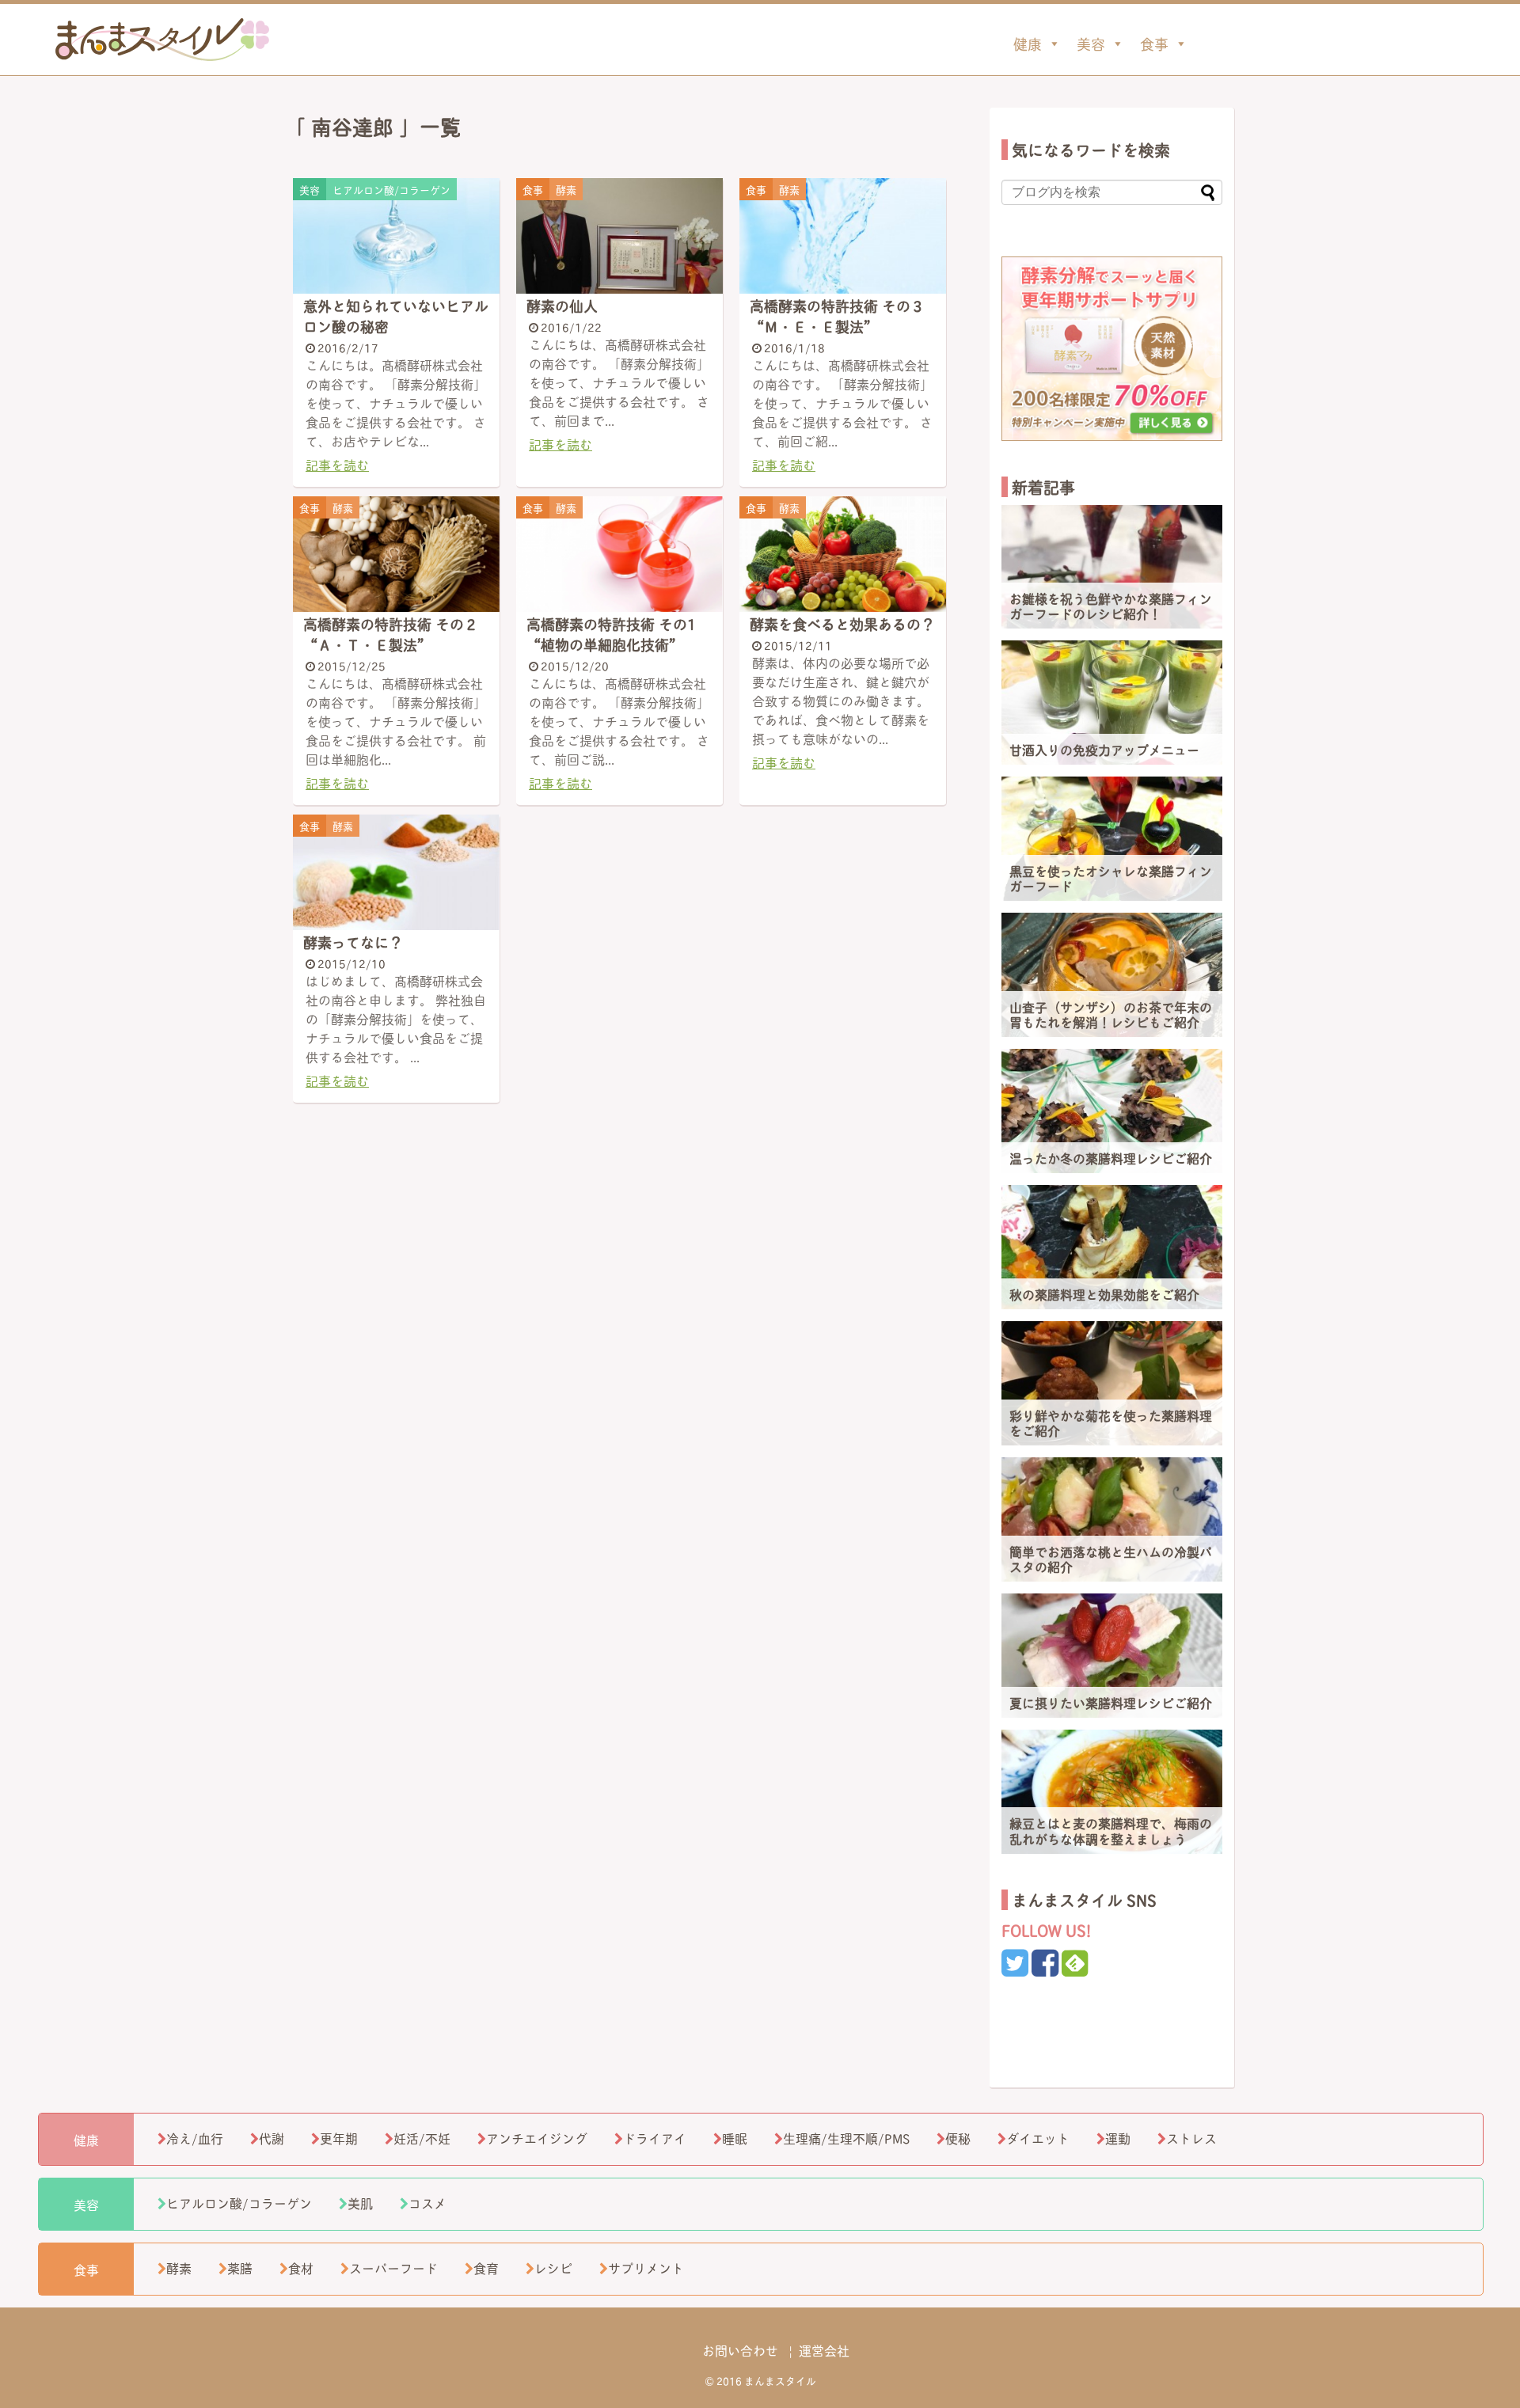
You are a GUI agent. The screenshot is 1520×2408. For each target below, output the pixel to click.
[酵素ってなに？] (396, 873)
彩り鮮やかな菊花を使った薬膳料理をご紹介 (1111, 1422)
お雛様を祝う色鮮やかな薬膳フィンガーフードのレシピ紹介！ (1111, 606)
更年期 (339, 2138)
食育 (486, 2267)
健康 (1028, 44)
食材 (301, 2267)
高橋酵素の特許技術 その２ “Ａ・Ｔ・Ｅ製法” (391, 634)
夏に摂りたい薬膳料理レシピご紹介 (1111, 1702)
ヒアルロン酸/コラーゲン (239, 2203)
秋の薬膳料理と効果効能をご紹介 (1104, 1294)
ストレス (1191, 2138)
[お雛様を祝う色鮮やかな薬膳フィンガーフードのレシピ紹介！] (1112, 567)
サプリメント (646, 2267)
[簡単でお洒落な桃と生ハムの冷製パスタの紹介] (1112, 1519)
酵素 (179, 2267)
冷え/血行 (195, 2138)
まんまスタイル (162, 40)
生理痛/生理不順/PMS (846, 2138)
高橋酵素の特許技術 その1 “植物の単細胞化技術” (611, 634)
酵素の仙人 (562, 306)
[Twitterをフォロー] (1015, 1967)
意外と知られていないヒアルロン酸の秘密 (396, 316)
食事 (1154, 44)
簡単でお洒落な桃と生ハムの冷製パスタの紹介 (1111, 1559)
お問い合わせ (740, 2350)
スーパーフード (393, 2267)
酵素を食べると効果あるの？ (842, 624)
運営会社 (824, 2350)
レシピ (553, 2267)
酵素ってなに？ (353, 942)
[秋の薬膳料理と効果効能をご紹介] (1112, 1247)
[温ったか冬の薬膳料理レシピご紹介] (1112, 1111)
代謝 (272, 2138)
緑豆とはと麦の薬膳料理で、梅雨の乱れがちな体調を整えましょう (1111, 1830)
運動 (1118, 2138)
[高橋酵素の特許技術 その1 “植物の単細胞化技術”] (619, 555)
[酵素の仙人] (619, 236)
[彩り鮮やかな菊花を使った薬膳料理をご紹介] (1112, 1383)
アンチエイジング (537, 2138)
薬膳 (240, 2267)
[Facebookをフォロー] (1045, 1967)
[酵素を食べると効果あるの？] (843, 555)
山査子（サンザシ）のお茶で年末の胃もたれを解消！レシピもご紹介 (1111, 1014)
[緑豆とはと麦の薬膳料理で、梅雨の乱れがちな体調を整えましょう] (1112, 1792)
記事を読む (337, 464)
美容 (1091, 44)
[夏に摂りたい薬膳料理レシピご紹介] (1112, 1656)
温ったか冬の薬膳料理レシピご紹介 (1111, 1158)
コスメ (427, 2203)
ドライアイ (655, 2138)
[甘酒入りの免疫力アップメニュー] (1112, 703)
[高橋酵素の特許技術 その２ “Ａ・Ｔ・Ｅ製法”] (396, 555)
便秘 (958, 2138)
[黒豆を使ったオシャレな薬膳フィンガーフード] (1112, 839)
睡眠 (735, 2138)
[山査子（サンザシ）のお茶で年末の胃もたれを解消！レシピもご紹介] (1112, 975)
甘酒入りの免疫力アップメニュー (1104, 749)
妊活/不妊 (422, 2138)
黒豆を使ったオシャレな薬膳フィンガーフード (1111, 878)
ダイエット (1038, 2138)
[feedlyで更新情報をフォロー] (1075, 1967)
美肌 (360, 2203)
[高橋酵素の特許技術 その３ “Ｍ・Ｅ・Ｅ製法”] (843, 236)
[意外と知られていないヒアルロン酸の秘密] (396, 236)
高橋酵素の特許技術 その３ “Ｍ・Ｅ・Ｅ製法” (837, 316)
